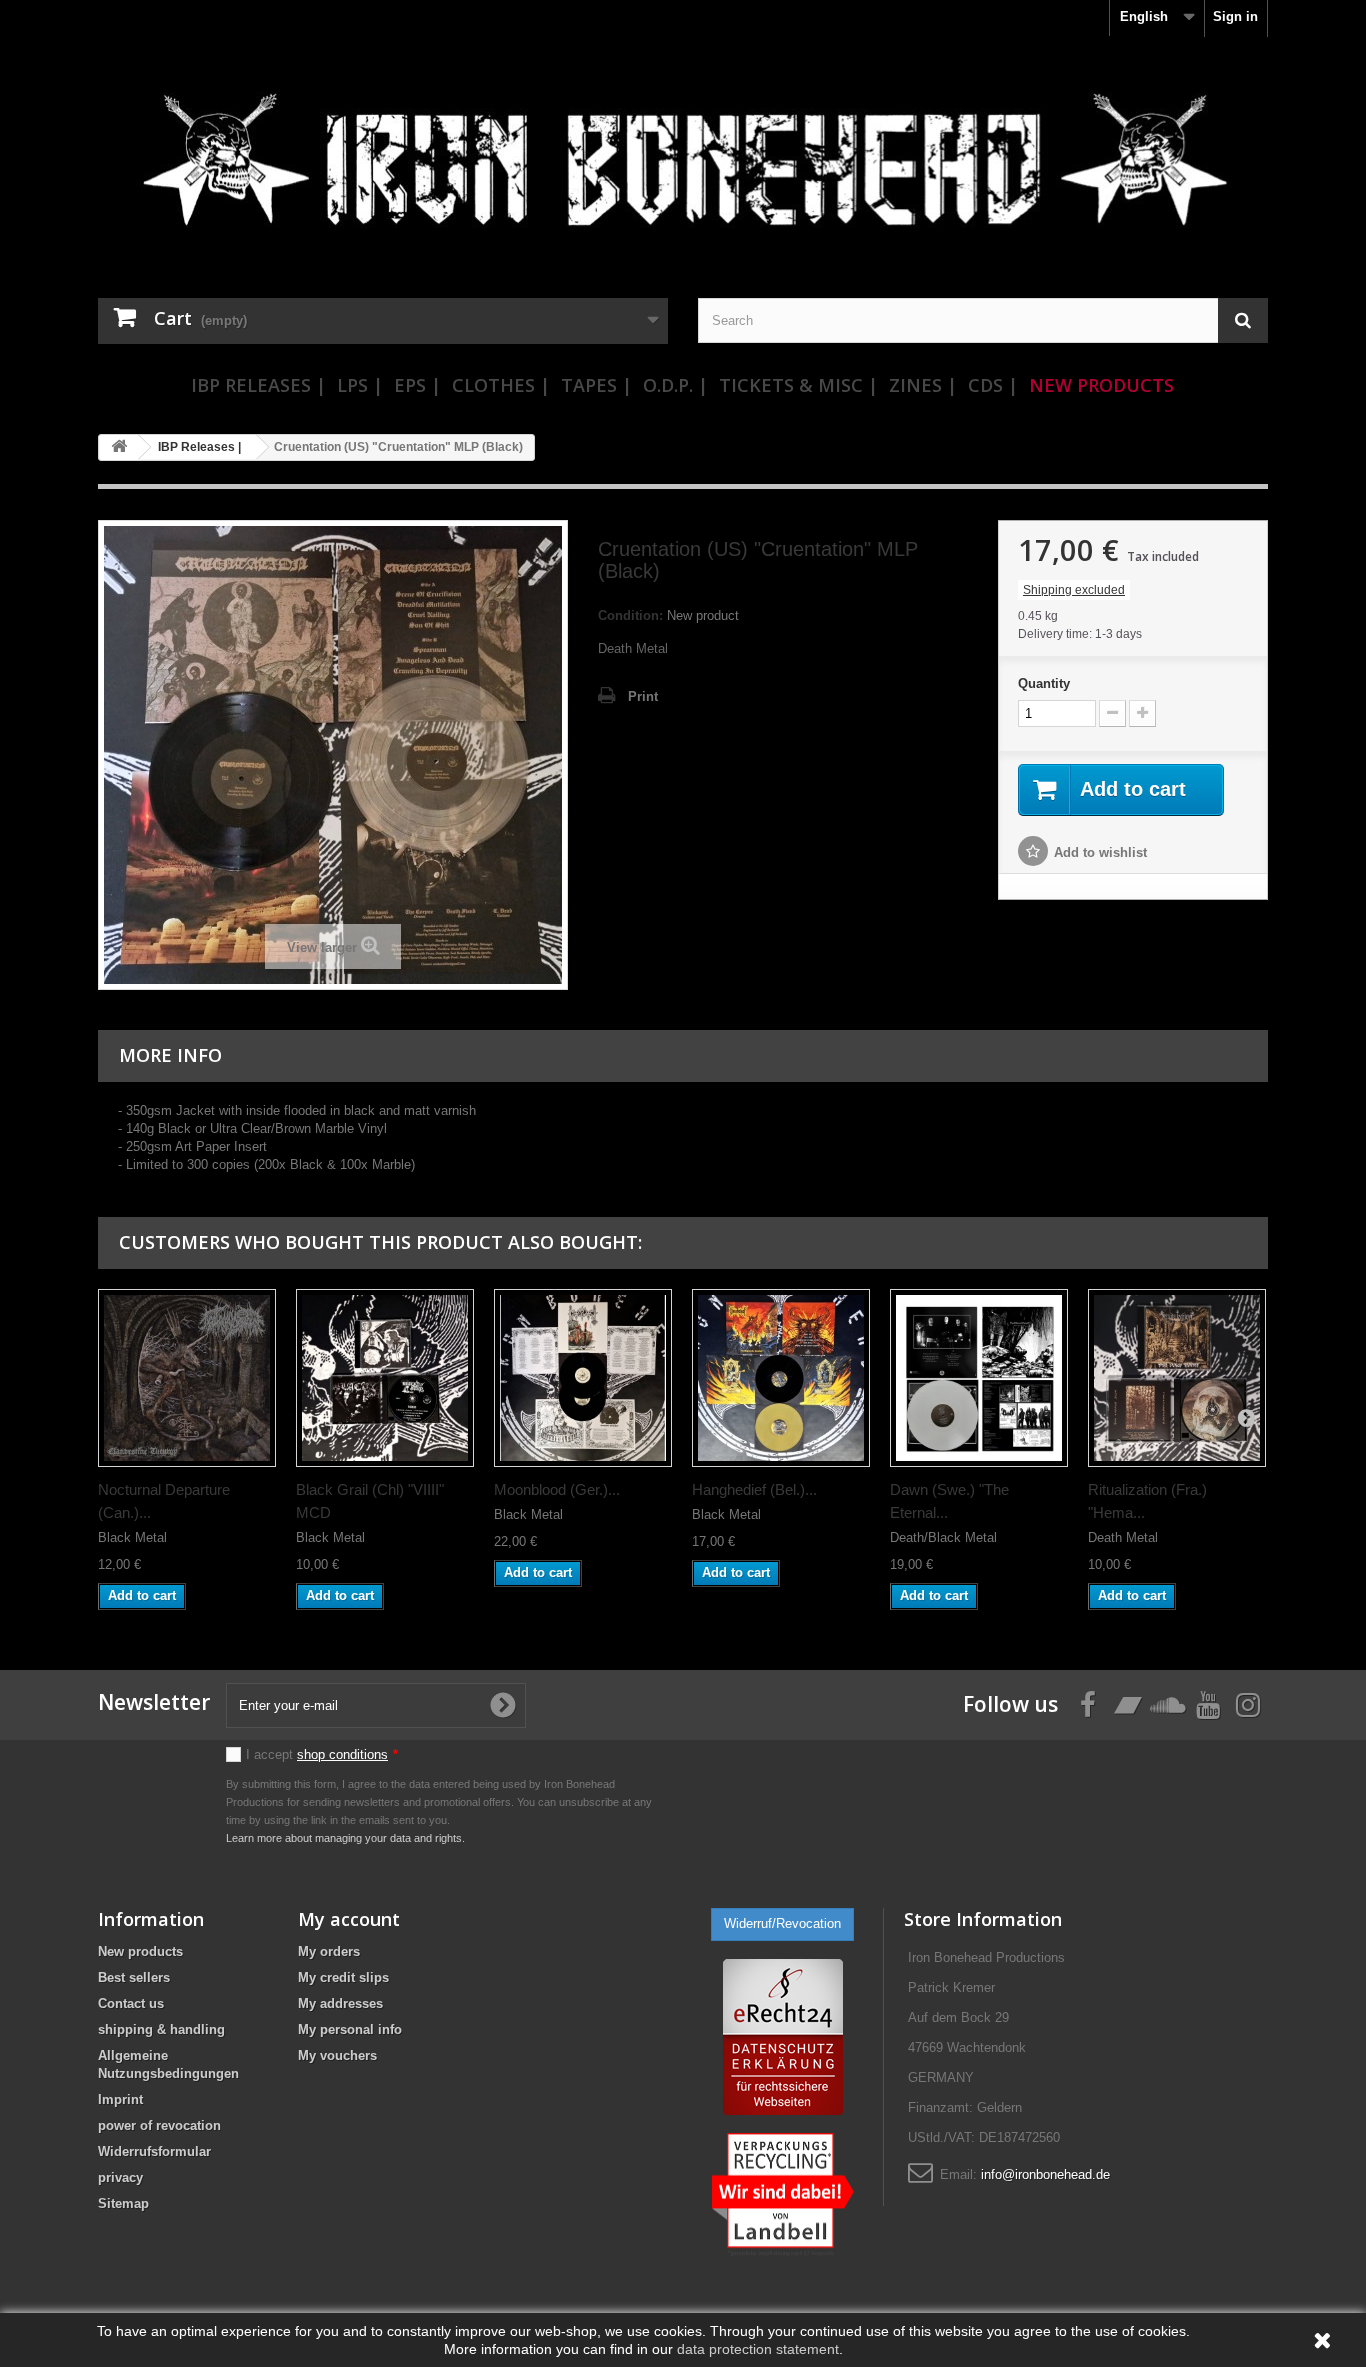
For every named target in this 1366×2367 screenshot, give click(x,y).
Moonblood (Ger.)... (557, 1489)
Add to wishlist (1100, 852)
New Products (1101, 385)
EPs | (417, 385)
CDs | (993, 385)
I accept (322, 1754)
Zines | (923, 385)
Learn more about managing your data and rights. (345, 1838)
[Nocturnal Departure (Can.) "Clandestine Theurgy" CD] (187, 1378)
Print (643, 696)
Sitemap (123, 2203)
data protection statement (758, 2349)
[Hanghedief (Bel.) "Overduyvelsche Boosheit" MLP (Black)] (781, 1378)
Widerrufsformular (154, 2151)
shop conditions (342, 1754)
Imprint (120, 2099)
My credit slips (343, 1977)
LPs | (360, 385)
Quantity (1044, 683)
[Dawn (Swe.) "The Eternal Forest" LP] (979, 1378)
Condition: (630, 615)
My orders (329, 1951)
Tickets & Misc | (798, 385)
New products (140, 1951)
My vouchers (337, 2055)
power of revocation (159, 2125)
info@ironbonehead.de (1045, 2174)
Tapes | (596, 385)
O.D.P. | (675, 385)
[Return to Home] (119, 447)
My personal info (350, 2029)
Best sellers (134, 1977)
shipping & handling (161, 2029)
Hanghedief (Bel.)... (754, 1489)
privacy (120, 2177)
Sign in (1235, 16)
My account (349, 1919)
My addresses (340, 2003)
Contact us (131, 2003)
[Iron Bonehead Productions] (683, 170)
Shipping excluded (1074, 590)
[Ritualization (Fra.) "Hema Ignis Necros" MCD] (1177, 1378)
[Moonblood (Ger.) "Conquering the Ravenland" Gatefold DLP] (583, 1378)
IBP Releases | (258, 385)
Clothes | (501, 385)
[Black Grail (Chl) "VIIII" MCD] (385, 1378)
